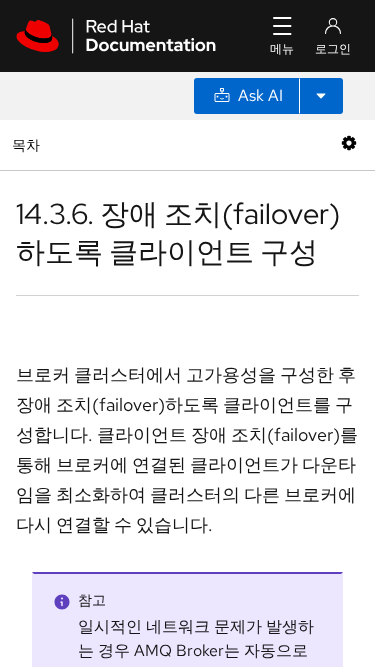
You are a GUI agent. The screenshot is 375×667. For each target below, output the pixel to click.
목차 (28, 144)
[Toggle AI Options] (321, 96)
